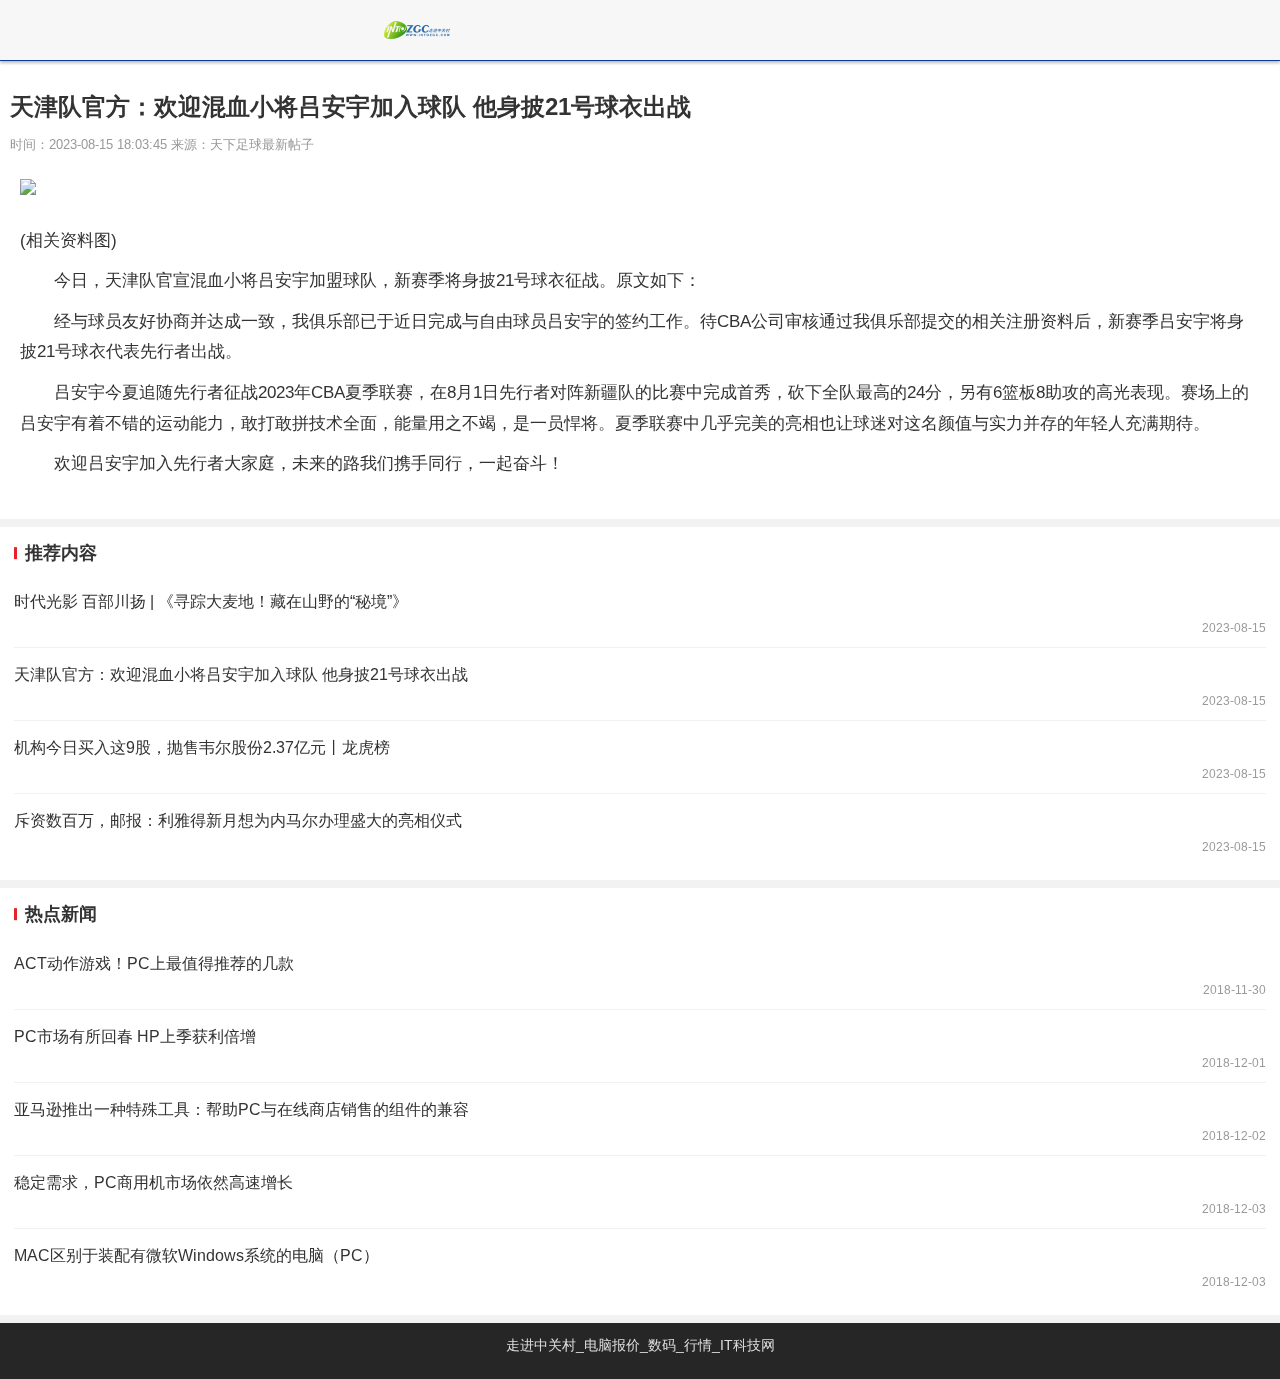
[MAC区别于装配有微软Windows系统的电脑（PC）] (640, 1265)
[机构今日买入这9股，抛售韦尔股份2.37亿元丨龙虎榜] (640, 757)
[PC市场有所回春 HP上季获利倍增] (640, 1046)
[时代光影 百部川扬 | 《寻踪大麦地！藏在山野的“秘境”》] (640, 611)
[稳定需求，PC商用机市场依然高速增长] (640, 1192)
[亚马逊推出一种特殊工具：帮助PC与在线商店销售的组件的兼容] (640, 1119)
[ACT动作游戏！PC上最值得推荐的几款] (640, 973)
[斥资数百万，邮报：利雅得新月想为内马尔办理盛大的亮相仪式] (640, 830)
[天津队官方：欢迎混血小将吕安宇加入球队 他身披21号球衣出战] (640, 684)
